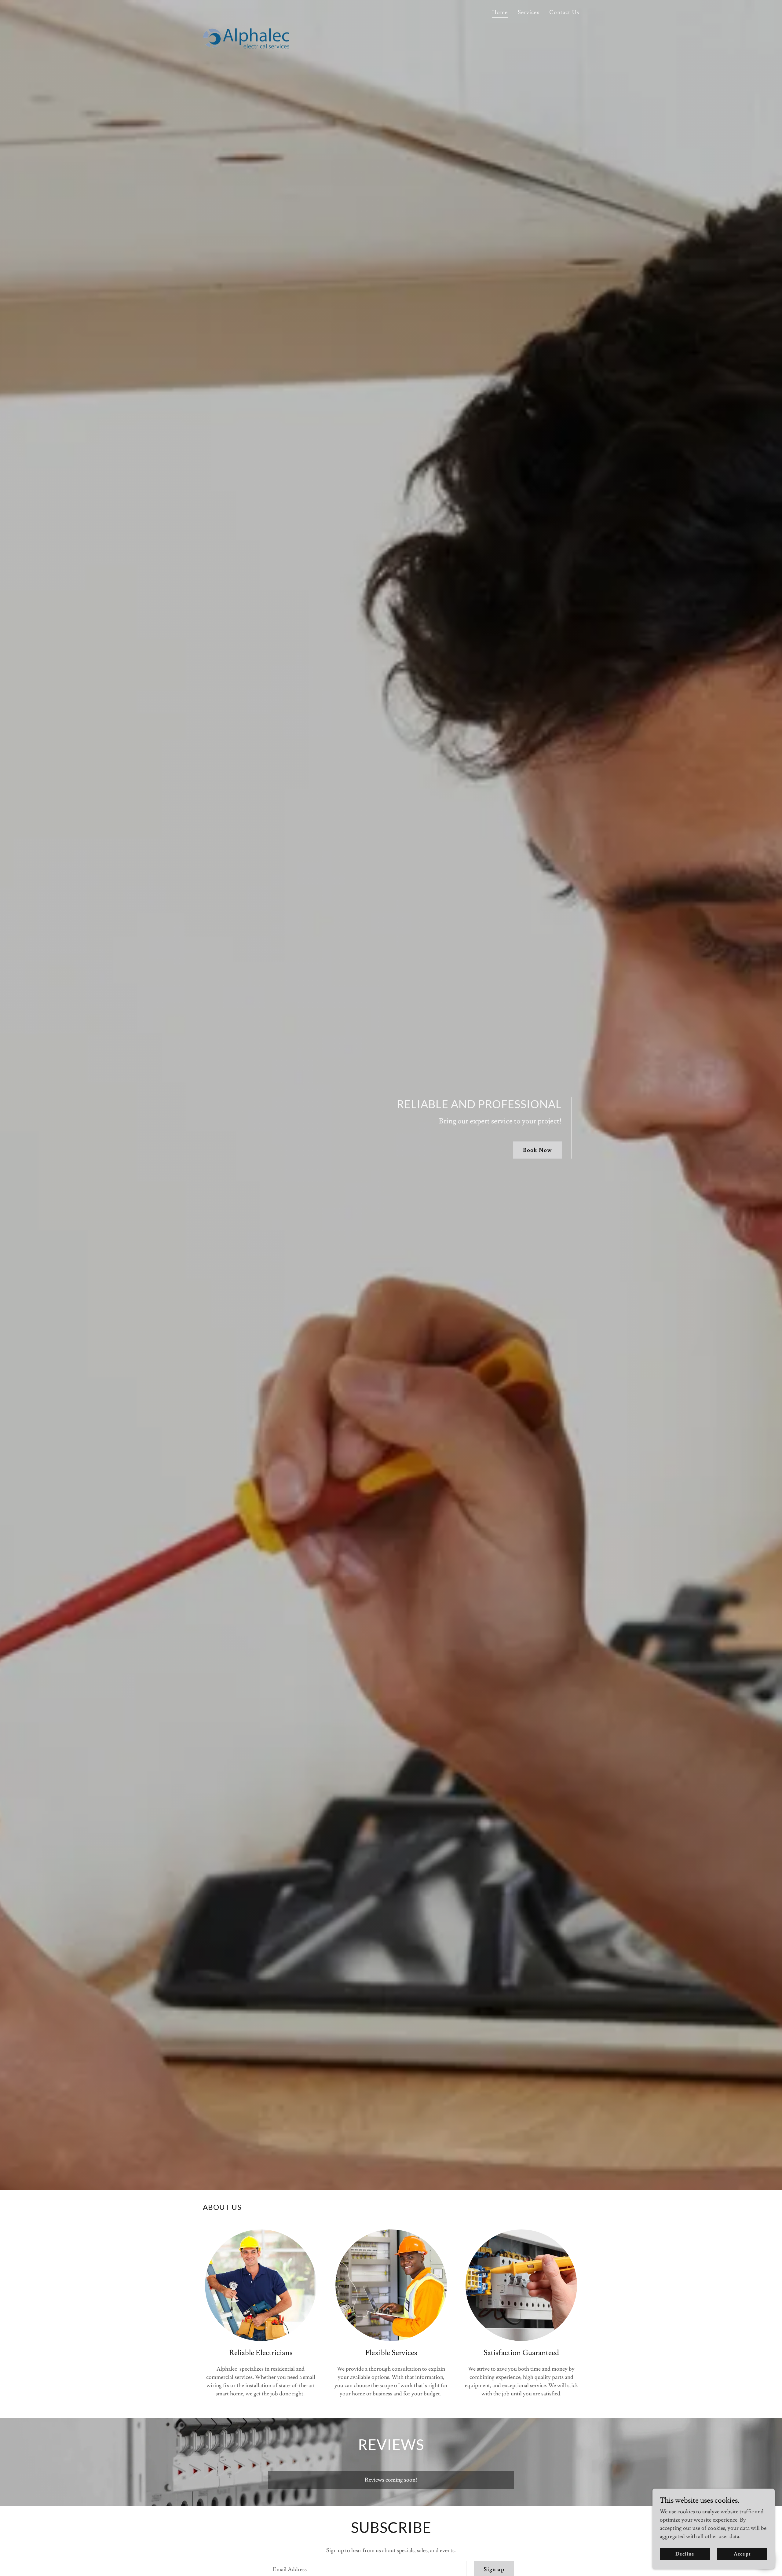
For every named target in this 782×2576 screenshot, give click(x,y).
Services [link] (529, 12)
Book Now (537, 1150)
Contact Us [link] (564, 12)
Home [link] (500, 12)
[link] (246, 11)
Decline (685, 2554)
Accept (742, 2554)
